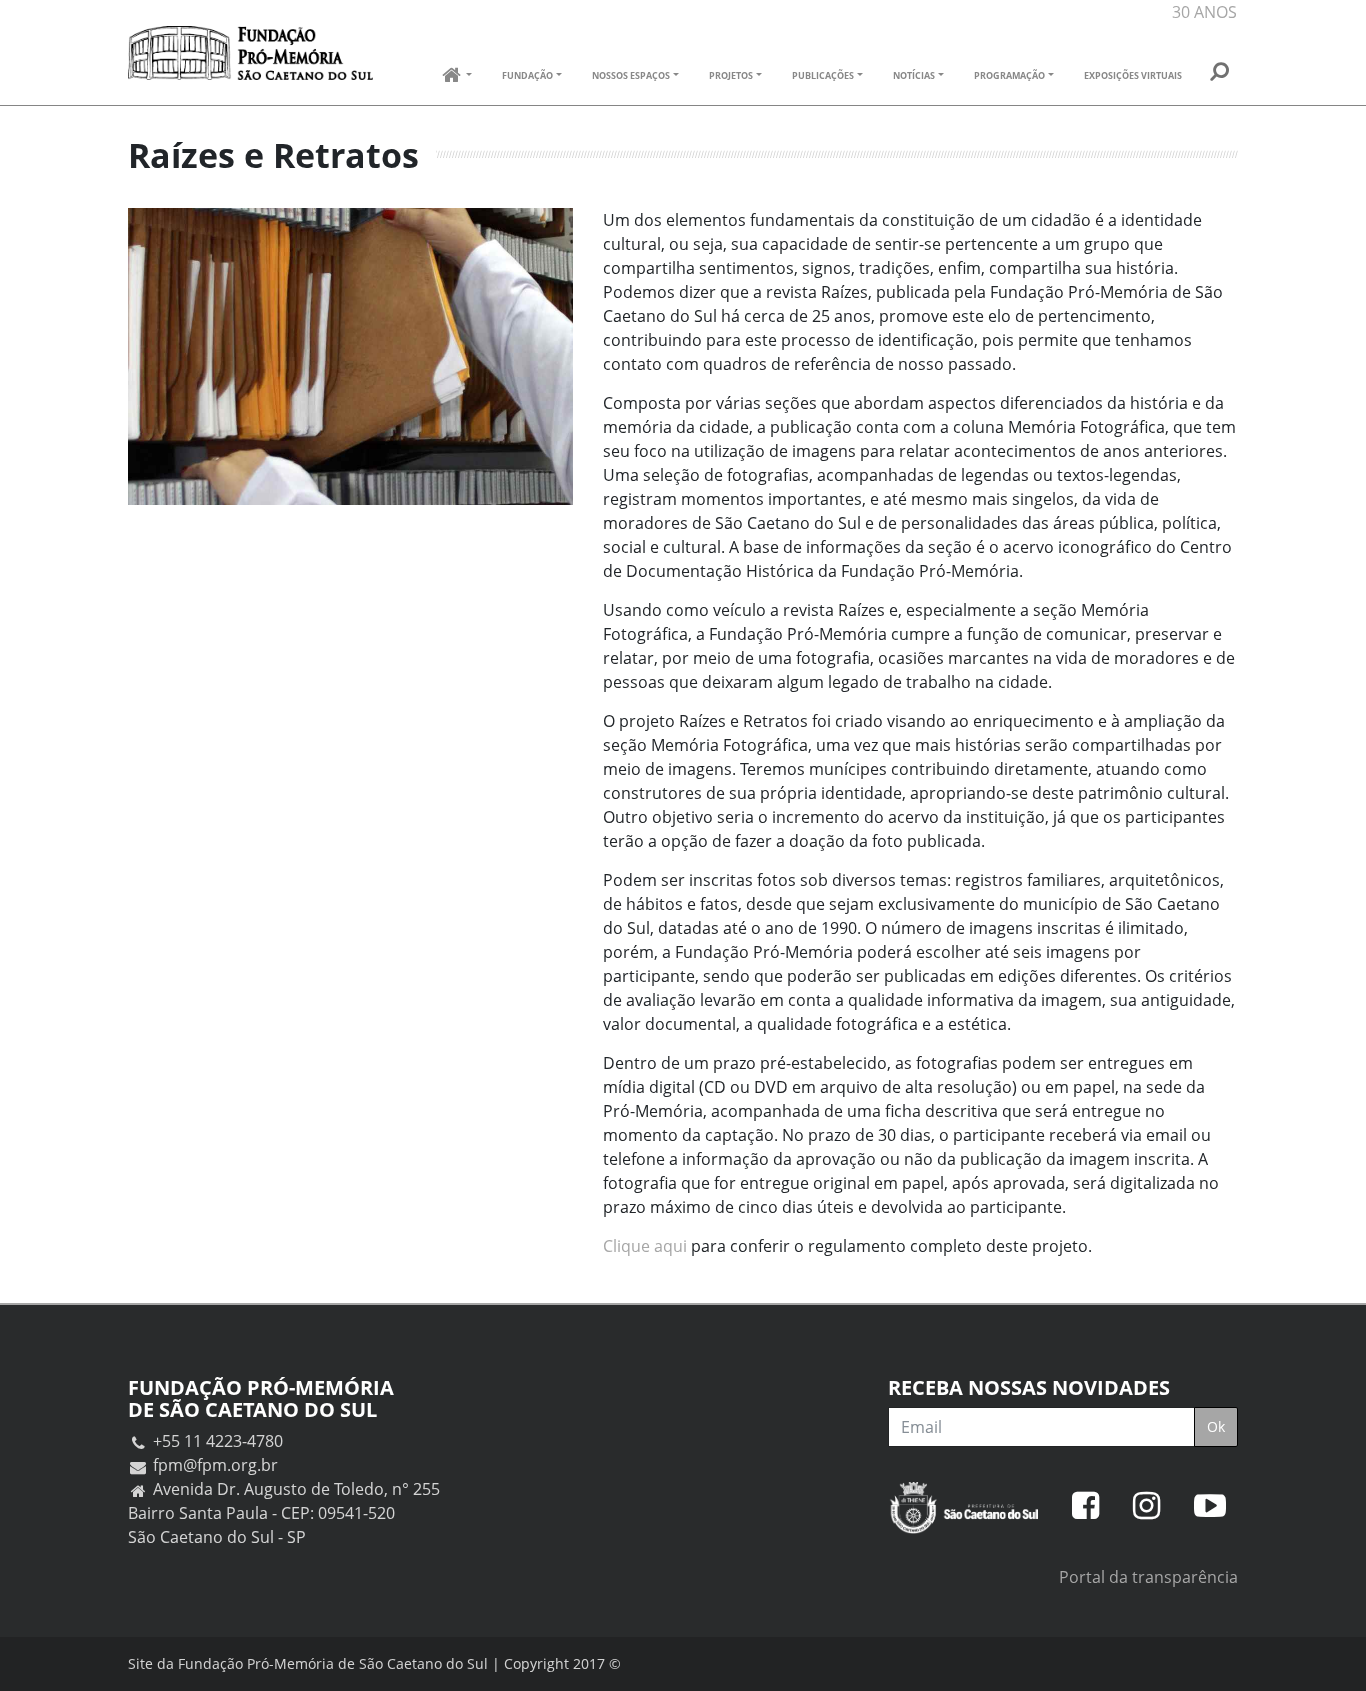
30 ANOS (1204, 12)
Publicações (823, 75)
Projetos (731, 75)
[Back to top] (1331, 1656)
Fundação (527, 75)
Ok (1216, 1426)
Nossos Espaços (631, 75)
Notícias (914, 75)
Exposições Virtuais (1133, 75)
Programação (1009, 75)
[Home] (250, 53)
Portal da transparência (1148, 1577)
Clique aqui (645, 1246)
